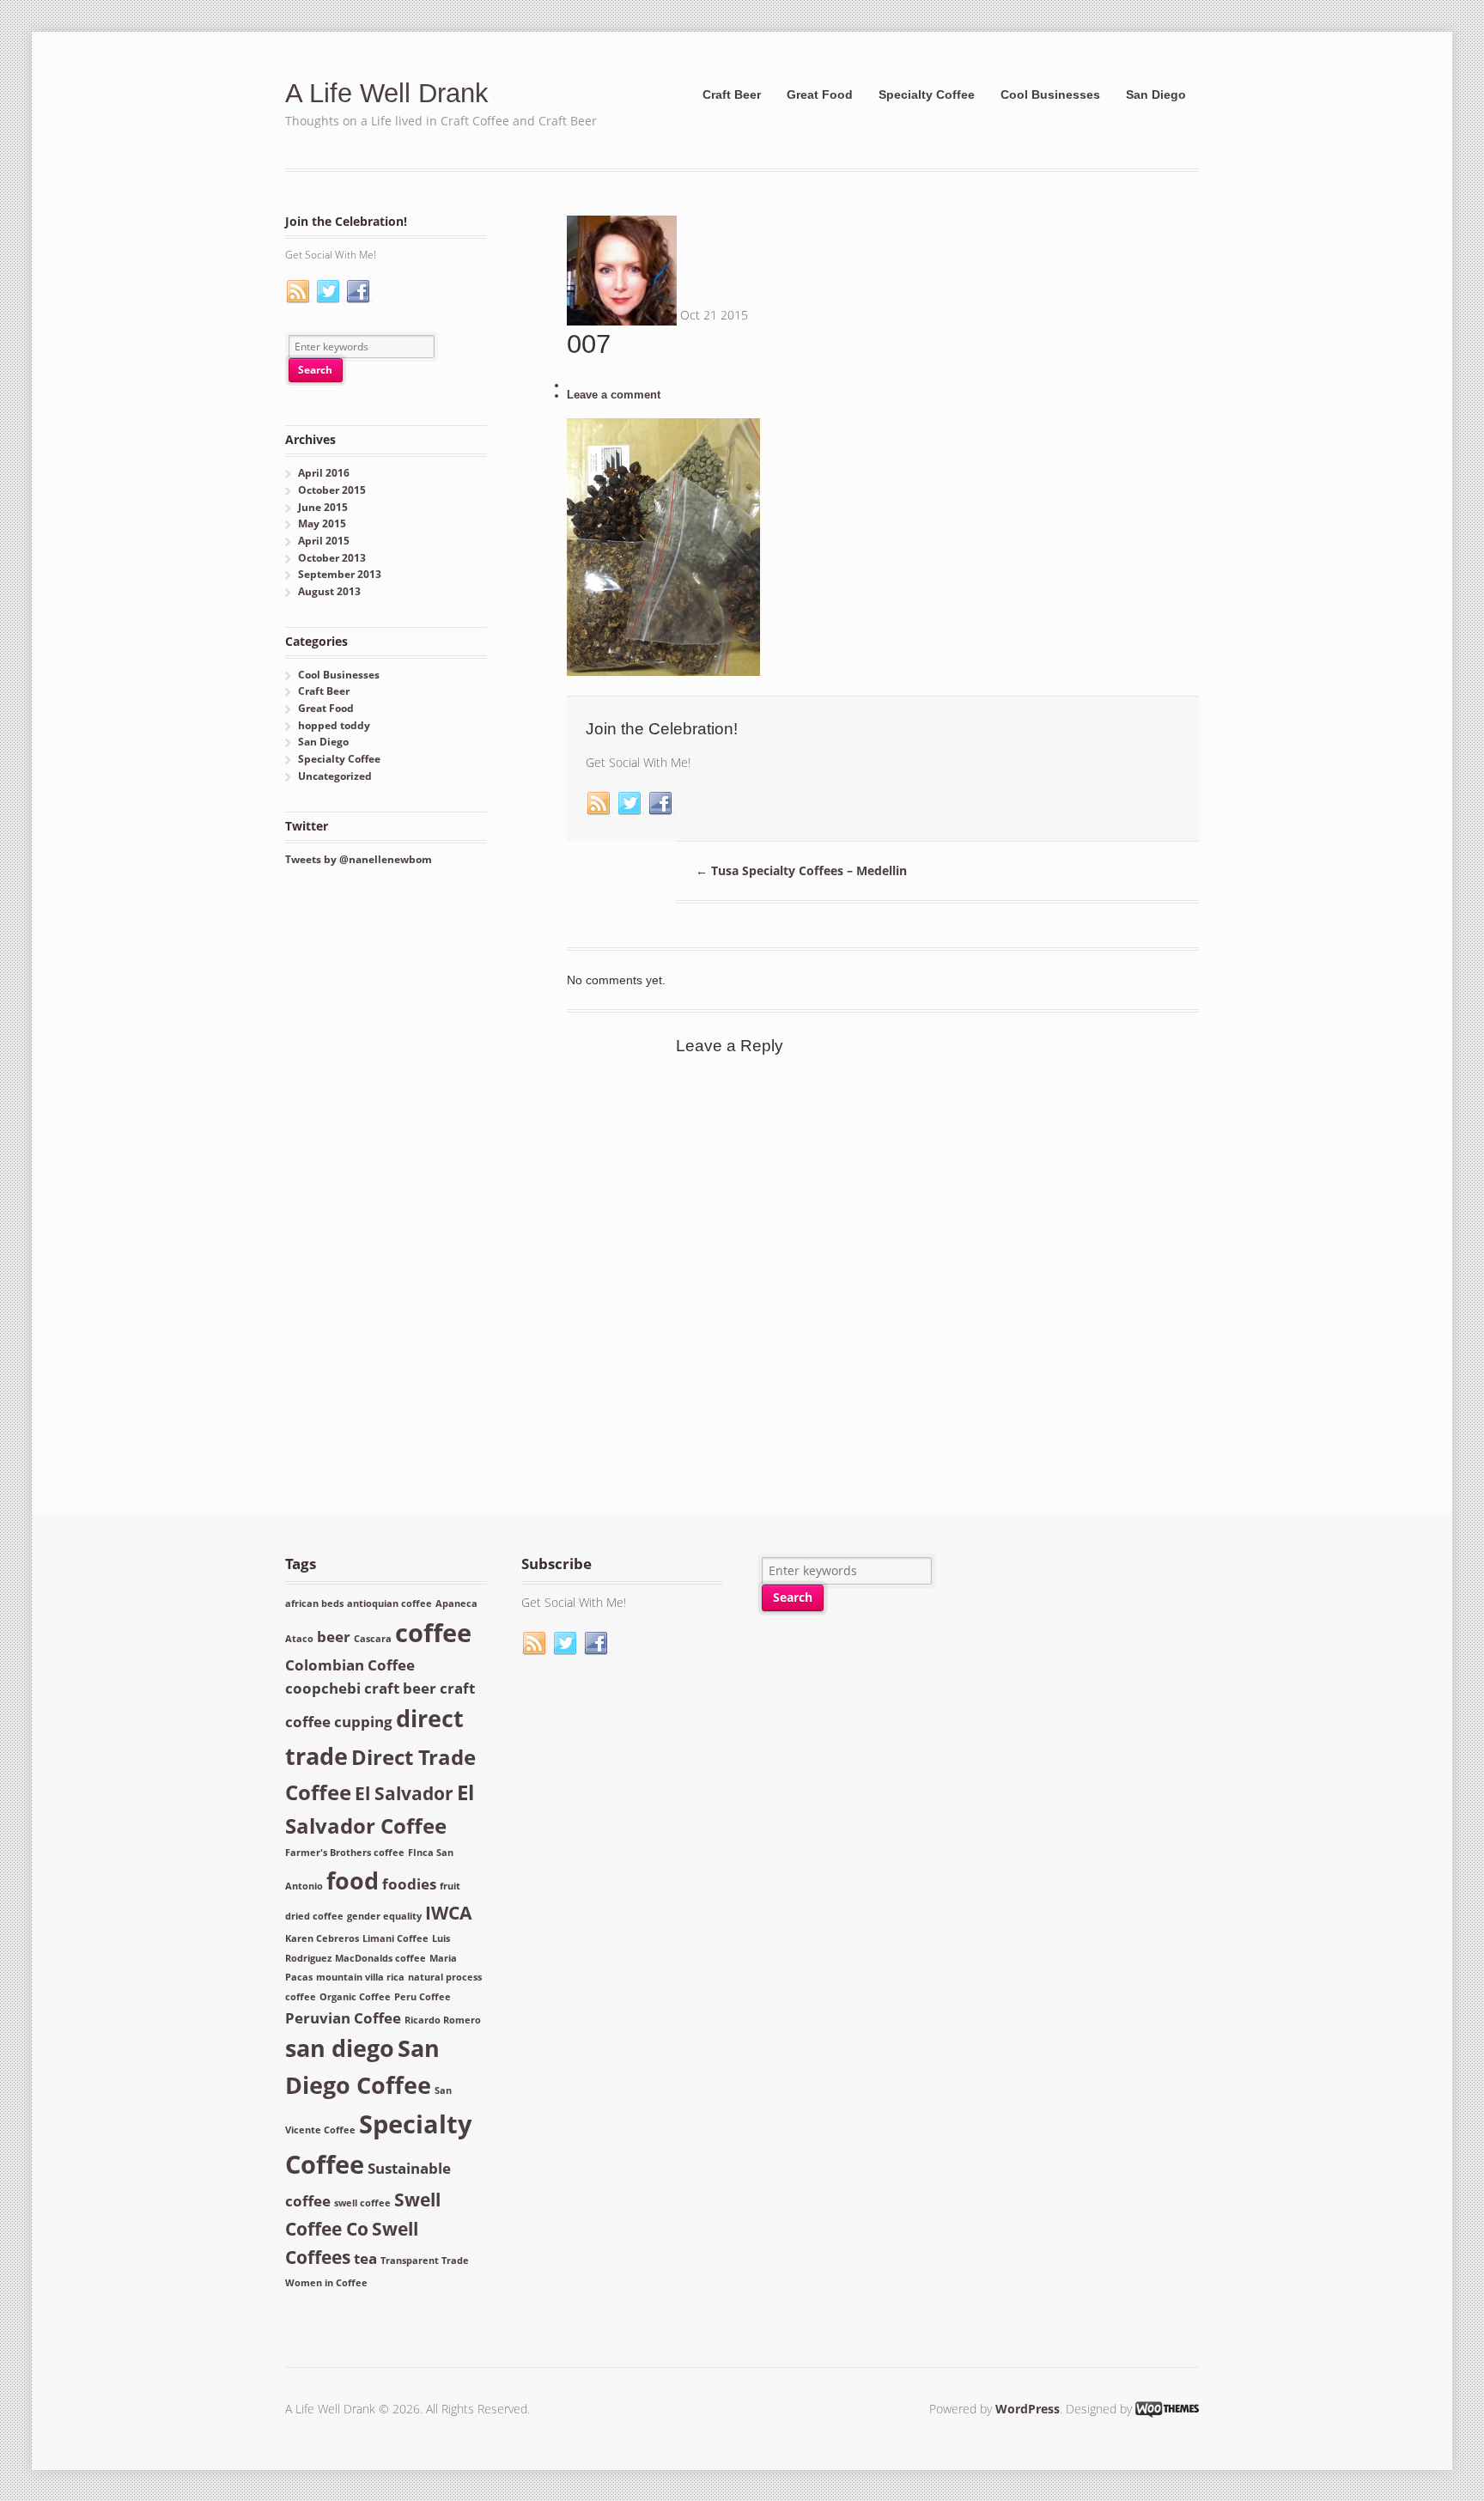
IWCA (448, 1913)
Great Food (820, 94)
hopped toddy (334, 725)
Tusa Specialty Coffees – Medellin (801, 870)
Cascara (373, 1639)
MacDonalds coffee (380, 1958)
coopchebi (323, 1688)
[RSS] (599, 804)
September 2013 (340, 574)
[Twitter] (630, 804)
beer (334, 1637)
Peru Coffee (423, 1997)
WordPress (1028, 2409)
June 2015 (323, 507)
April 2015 (324, 541)
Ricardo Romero (443, 2020)
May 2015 (322, 523)
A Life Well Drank (387, 93)
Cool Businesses (1050, 94)
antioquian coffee (389, 1603)
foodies (409, 1884)
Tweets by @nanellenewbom (359, 859)
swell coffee (362, 2203)
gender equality (384, 1916)
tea (365, 2258)
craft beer (400, 1688)
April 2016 (324, 473)
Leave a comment (614, 395)
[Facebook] (661, 804)
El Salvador (404, 1793)
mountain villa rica (360, 1977)
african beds (314, 1603)
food (353, 1880)
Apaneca (456, 1603)
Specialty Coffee (927, 94)
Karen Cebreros (322, 1938)
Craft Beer (732, 94)
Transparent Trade (425, 2261)
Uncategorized (335, 776)
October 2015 (332, 490)
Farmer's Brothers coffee (345, 1853)
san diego (340, 2048)
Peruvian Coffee (343, 2018)
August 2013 (329, 591)
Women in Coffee (326, 2283)
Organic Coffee (355, 1997)
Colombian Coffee (350, 1665)
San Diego (1156, 94)
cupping (363, 1722)
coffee (433, 1633)
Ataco (299, 1639)
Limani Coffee (395, 1938)
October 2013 (332, 558)
